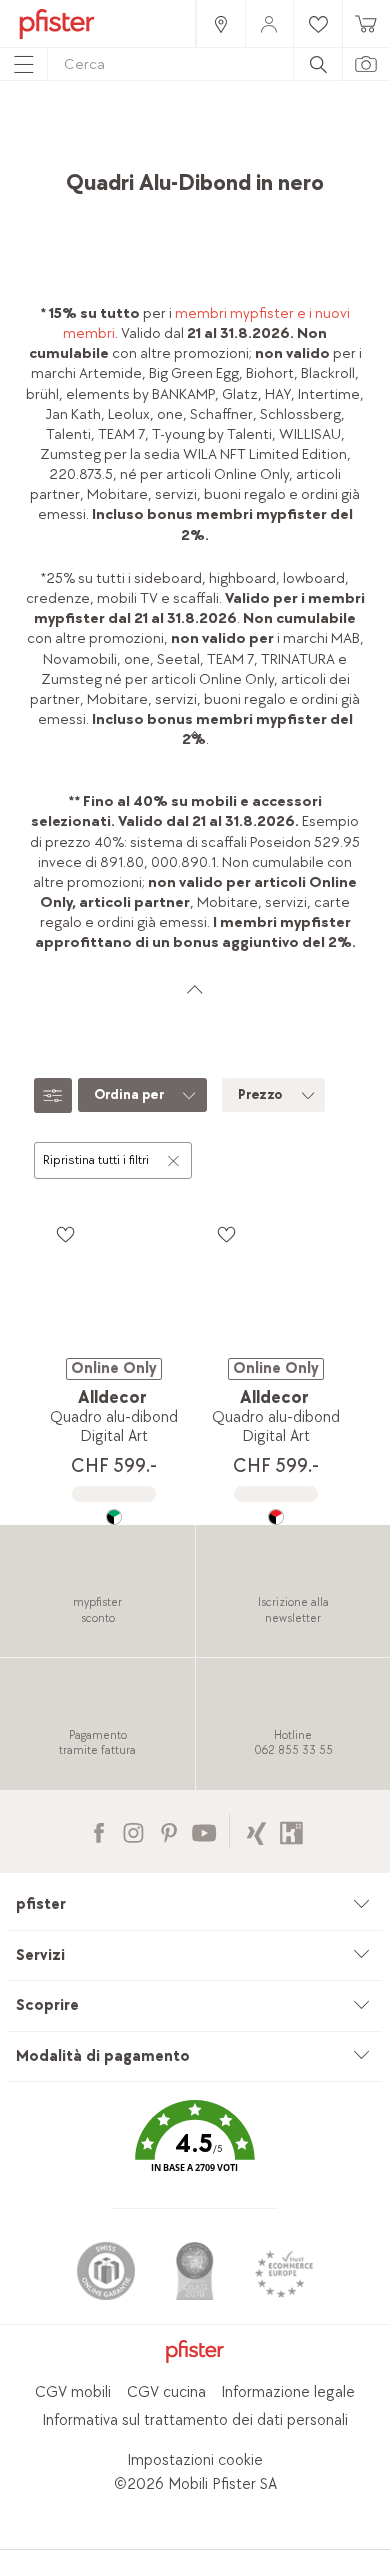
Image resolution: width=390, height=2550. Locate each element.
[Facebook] (98, 1830)
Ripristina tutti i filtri (96, 1160)
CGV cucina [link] (166, 2392)
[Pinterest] (168, 1830)
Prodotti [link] (184, 135)
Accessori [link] (257, 135)
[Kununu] (291, 1830)
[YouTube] (203, 1830)
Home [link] (121, 135)
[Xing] (256, 1830)
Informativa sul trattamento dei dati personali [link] (195, 2420)
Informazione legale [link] (288, 2392)
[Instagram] (133, 1830)
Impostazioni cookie (195, 2460)
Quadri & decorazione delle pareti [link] (185, 155)
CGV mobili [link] (73, 2392)
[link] (220, 23)
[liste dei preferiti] (65, 1234)
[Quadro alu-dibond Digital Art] (114, 1517)
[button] (195, 2150)
